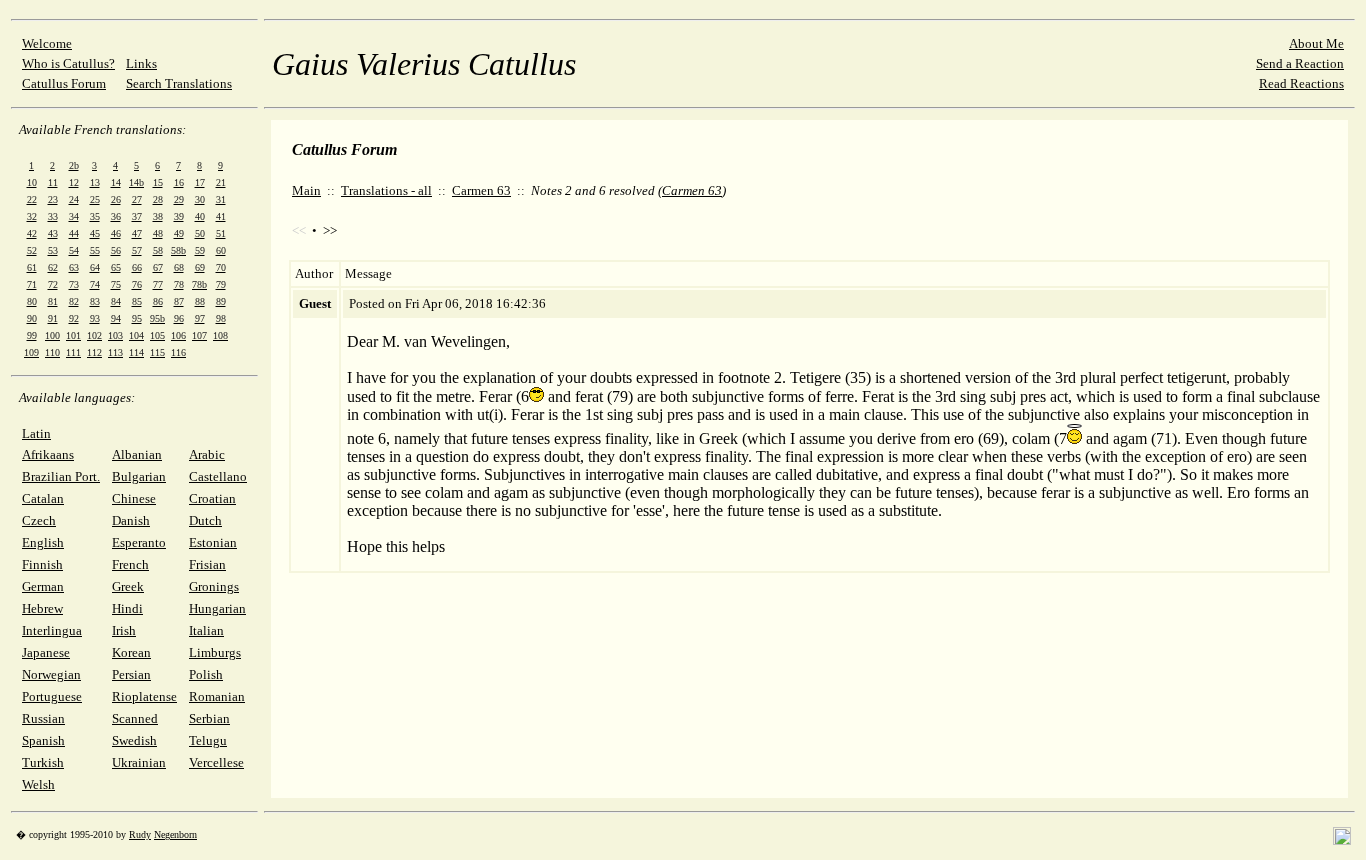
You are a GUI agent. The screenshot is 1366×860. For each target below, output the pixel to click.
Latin (36, 433)
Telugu (208, 740)
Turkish (43, 762)
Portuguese (52, 696)
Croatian (212, 498)
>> (330, 230)
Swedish (134, 740)
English (43, 542)
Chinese (134, 498)
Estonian (213, 542)
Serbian (209, 718)
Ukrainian (139, 762)
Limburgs (215, 652)
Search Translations (179, 83)
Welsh (38, 784)
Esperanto (139, 542)
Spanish (43, 740)
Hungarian (217, 608)
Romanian (217, 696)
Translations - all (386, 190)
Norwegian (51, 674)
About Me (1316, 43)
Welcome (47, 43)
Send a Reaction (1300, 63)
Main (306, 190)
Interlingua (52, 630)
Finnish (42, 564)
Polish (206, 674)
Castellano (218, 476)
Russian (43, 718)
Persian (131, 674)
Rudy (140, 834)
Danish (131, 520)
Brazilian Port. (61, 476)
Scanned (135, 718)
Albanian (137, 454)
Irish (124, 630)
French (130, 564)
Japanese (46, 652)
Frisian (207, 564)
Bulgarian (139, 476)
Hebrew (42, 608)
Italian (206, 630)
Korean (131, 652)
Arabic (207, 454)
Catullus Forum (64, 83)
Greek (128, 586)
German (43, 586)
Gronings (214, 586)
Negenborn (175, 834)
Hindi (127, 608)
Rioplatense (144, 696)
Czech (39, 520)
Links (141, 63)
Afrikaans (48, 454)
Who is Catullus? (68, 63)
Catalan (43, 498)
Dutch (205, 520)
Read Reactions (1301, 83)
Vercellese (216, 762)
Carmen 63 (481, 190)
